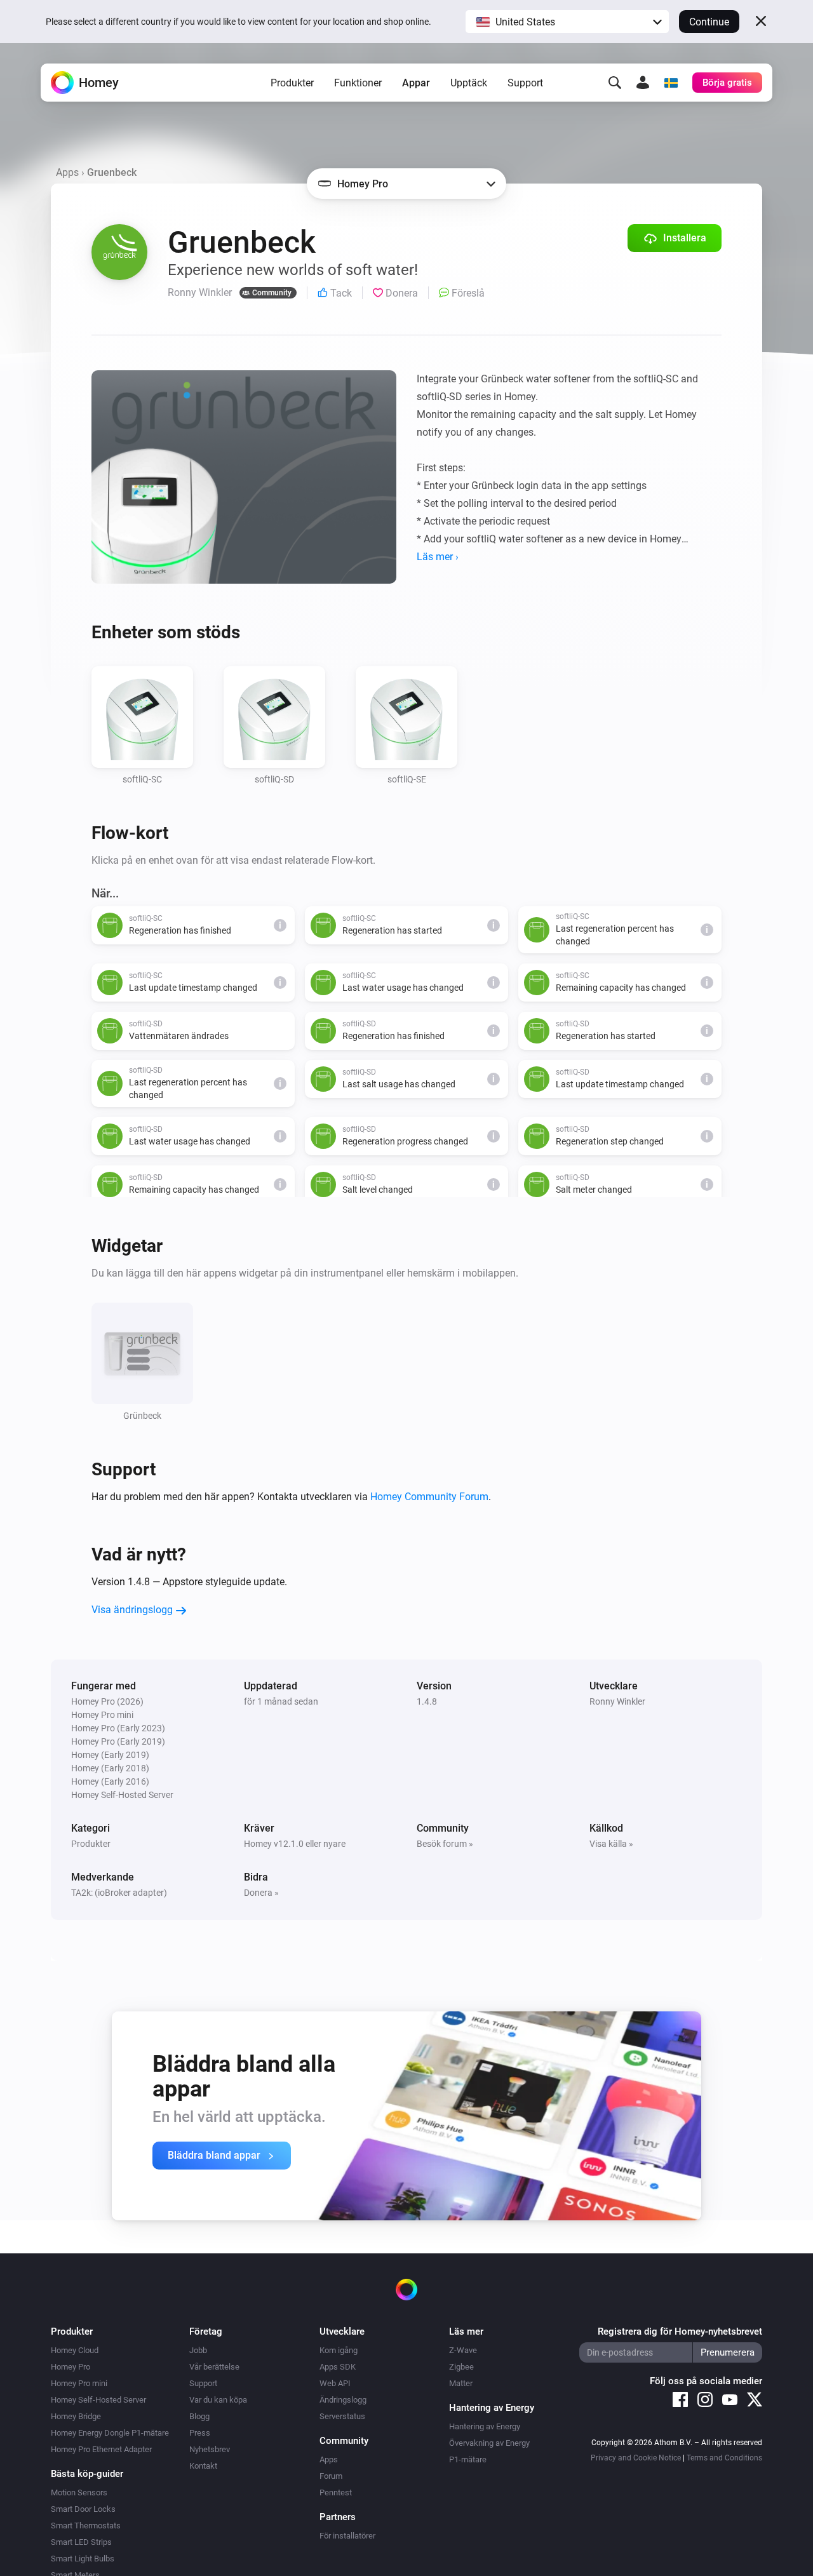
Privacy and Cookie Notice (636, 2458)
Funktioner (358, 83)
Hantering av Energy (485, 2426)
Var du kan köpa (218, 2400)
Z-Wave (463, 2350)
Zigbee (461, 2367)
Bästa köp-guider (87, 2474)
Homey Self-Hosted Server (98, 2400)
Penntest (336, 2492)
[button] (567, 22)
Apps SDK (338, 2367)
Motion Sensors (79, 2492)
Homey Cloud (75, 2350)
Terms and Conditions (724, 2458)
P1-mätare (468, 2459)
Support (525, 83)
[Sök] (615, 83)
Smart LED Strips (81, 2542)
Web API (335, 2383)
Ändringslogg (343, 2400)
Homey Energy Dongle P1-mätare (110, 2433)
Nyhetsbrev (210, 2449)
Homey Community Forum (429, 1497)
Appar (416, 83)
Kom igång (339, 2350)
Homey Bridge (76, 2416)
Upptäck (469, 83)
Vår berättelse (214, 2367)
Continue (709, 22)
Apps (67, 172)
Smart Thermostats (86, 2526)
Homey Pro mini (79, 2383)
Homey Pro (71, 2367)
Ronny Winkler (617, 1701)
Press (200, 2433)
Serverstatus (342, 2416)
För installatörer (347, 2536)
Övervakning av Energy (489, 2443)
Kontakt (203, 2466)
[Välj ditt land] (671, 83)
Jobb (198, 2350)
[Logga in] (643, 83)
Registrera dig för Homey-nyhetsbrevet (680, 2331)
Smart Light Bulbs (83, 2559)
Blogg (199, 2416)
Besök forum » (445, 1844)
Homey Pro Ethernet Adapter (101, 2449)
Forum (331, 2476)
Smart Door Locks (83, 2509)
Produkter (292, 83)
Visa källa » (611, 1844)
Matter (461, 2383)
